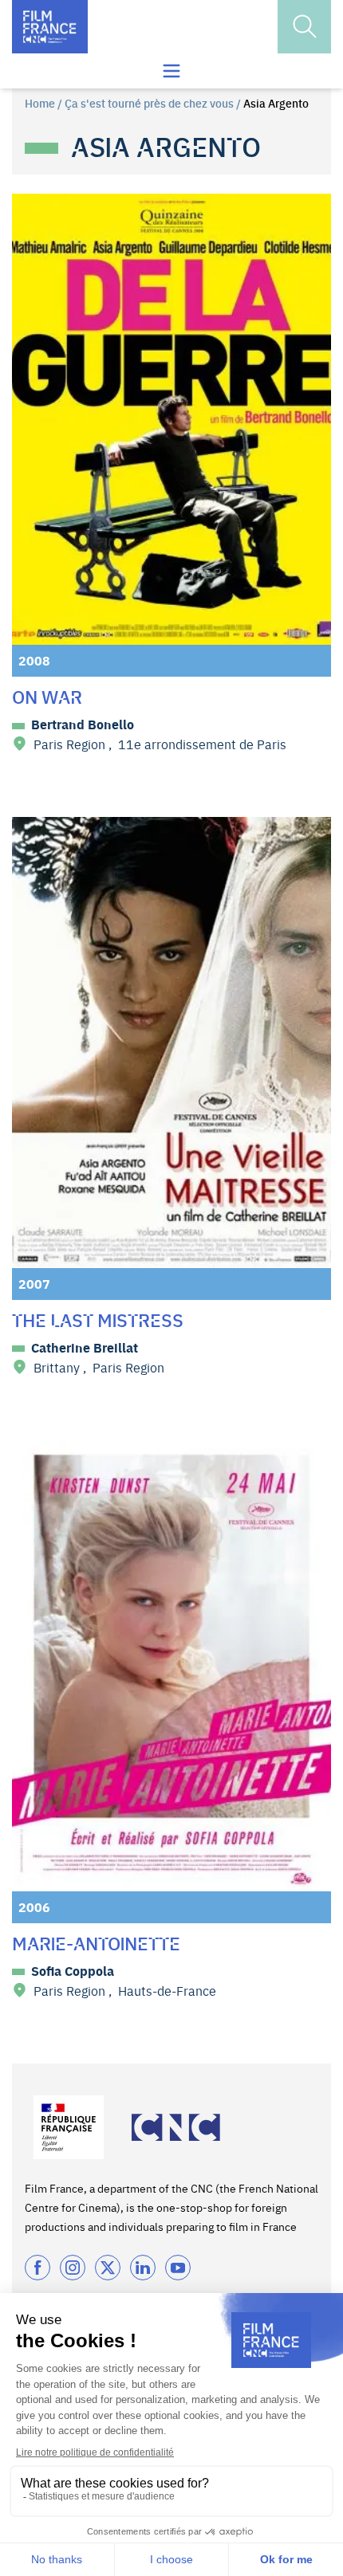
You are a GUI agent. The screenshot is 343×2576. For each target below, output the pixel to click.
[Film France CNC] (50, 27)
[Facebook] (37, 2268)
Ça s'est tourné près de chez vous (149, 103)
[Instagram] (73, 2268)
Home (40, 103)
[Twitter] (108, 2268)
